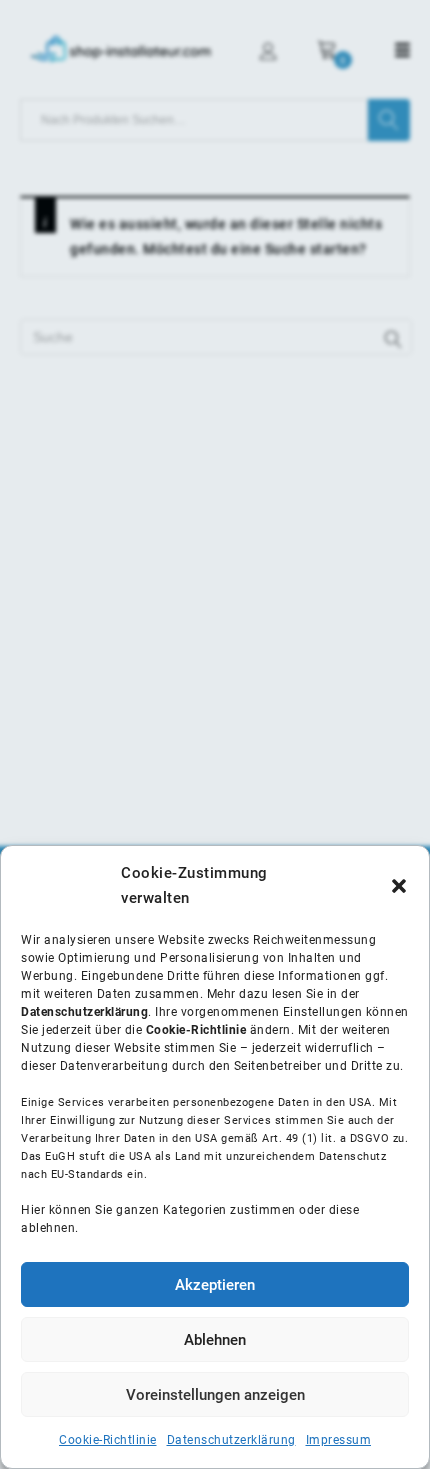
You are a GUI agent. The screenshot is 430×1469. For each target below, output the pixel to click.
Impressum (339, 1440)
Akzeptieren (215, 1285)
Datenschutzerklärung (231, 1440)
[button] (399, 886)
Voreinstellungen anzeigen (215, 1395)
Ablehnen (215, 1340)
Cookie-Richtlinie (108, 1440)
